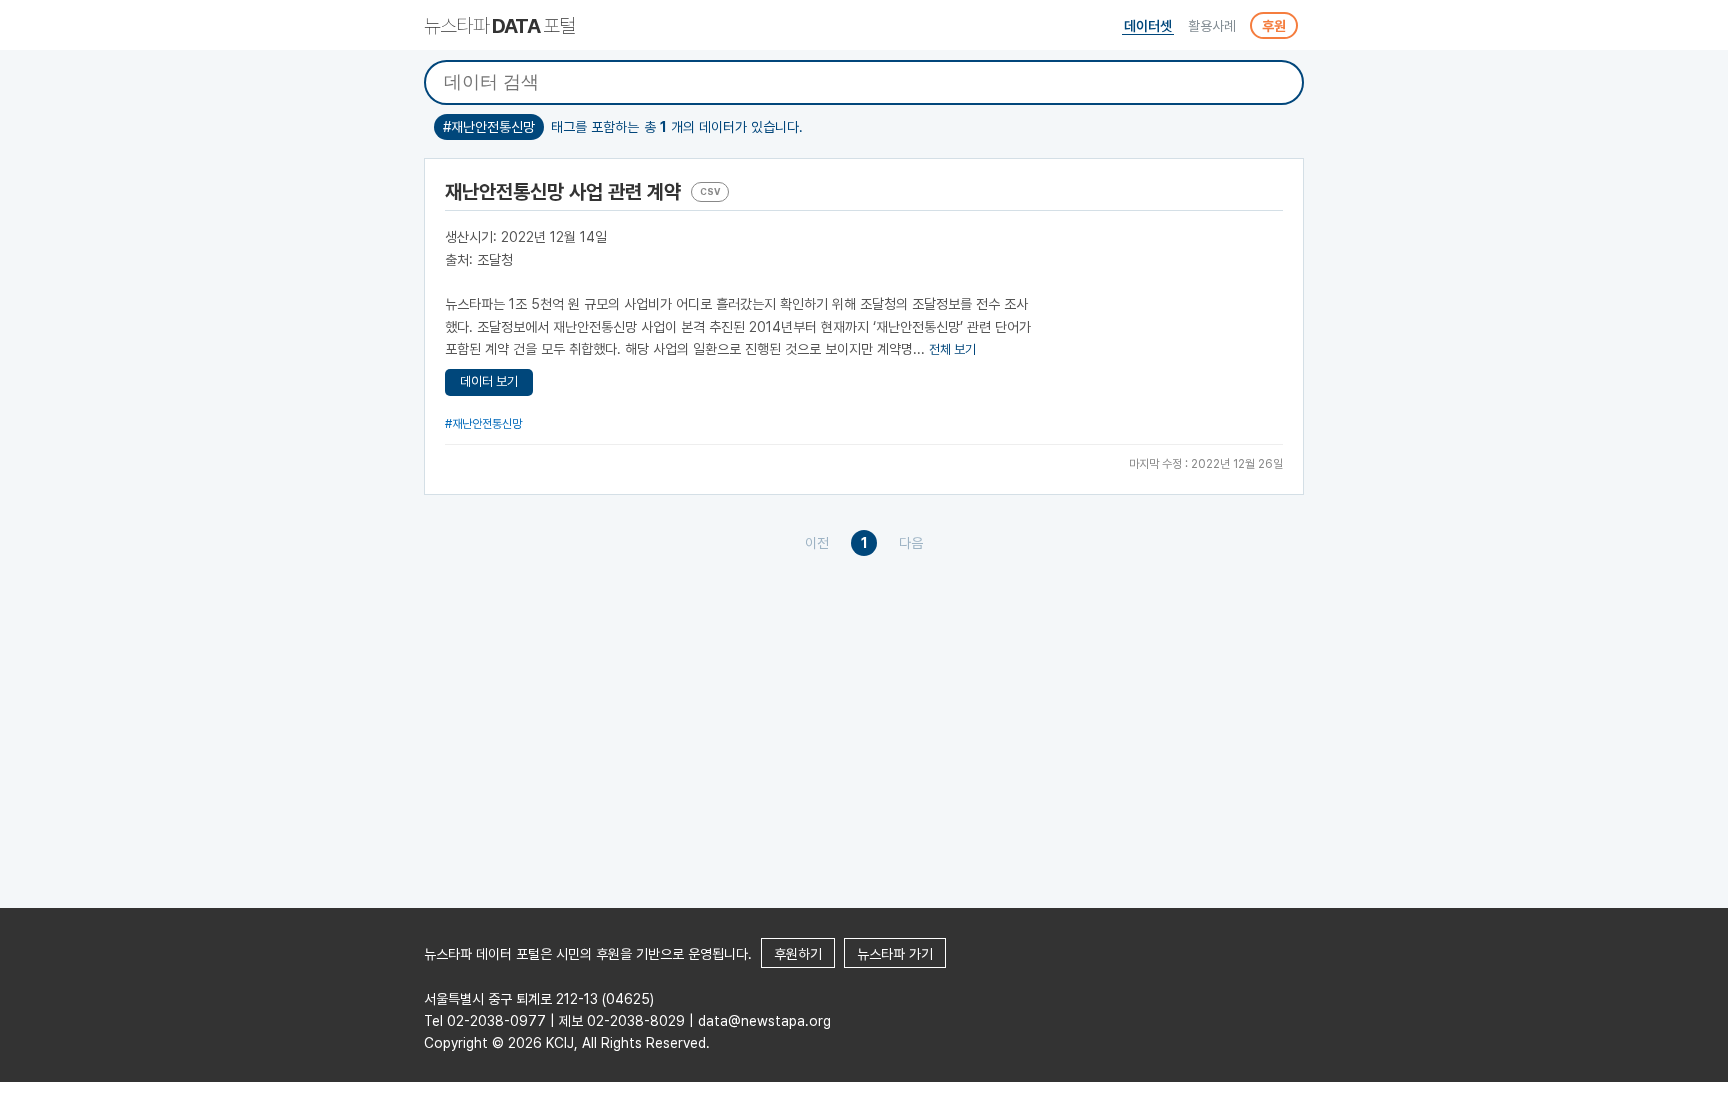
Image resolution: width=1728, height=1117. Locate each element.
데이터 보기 (489, 381)
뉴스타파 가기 (895, 954)
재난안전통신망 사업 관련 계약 (563, 192)
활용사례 (1212, 26)
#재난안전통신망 (483, 424)
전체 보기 (952, 349)
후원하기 (798, 954)
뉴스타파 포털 (499, 26)
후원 (1274, 26)
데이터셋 (1148, 26)
